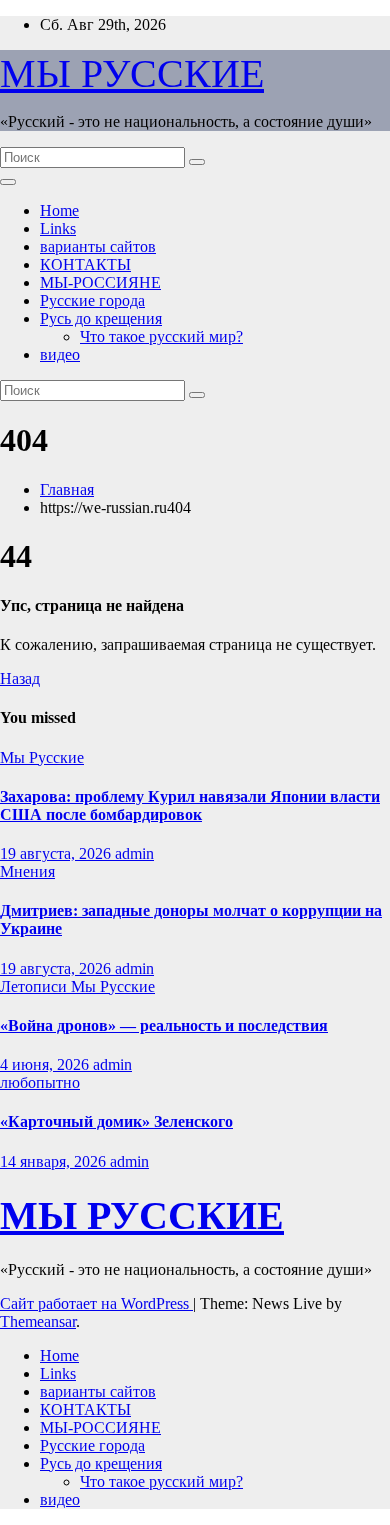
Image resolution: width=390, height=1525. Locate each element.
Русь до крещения (101, 318)
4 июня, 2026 (46, 1064)
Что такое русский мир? (161, 336)
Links (58, 228)
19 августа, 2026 (57, 853)
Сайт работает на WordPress (96, 1303)
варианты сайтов (98, 246)
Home (59, 210)
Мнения (27, 871)
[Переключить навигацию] (8, 182)
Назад (20, 678)
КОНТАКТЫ (85, 264)
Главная (67, 489)
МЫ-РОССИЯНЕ (100, 282)
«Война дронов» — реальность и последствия (164, 1025)
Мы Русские (42, 757)
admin (134, 853)
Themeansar (38, 1321)
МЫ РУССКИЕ (132, 73)
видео (60, 354)
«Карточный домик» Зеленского (116, 1121)
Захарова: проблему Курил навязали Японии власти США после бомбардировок (190, 805)
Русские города (92, 300)
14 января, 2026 (55, 1161)
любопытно (40, 1082)
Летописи (35, 986)
